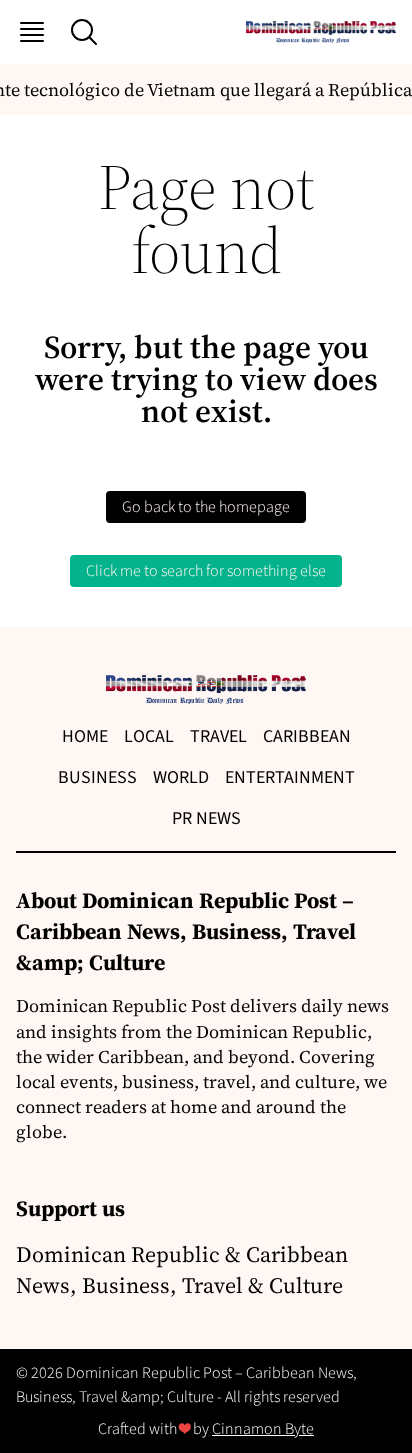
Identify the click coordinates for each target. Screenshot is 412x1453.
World (181, 777)
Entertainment (290, 777)
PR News (206, 818)
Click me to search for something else (206, 571)
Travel (218, 736)
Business (97, 777)
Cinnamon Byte (263, 1429)
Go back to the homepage (206, 507)
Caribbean (307, 736)
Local (149, 736)
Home (85, 736)
